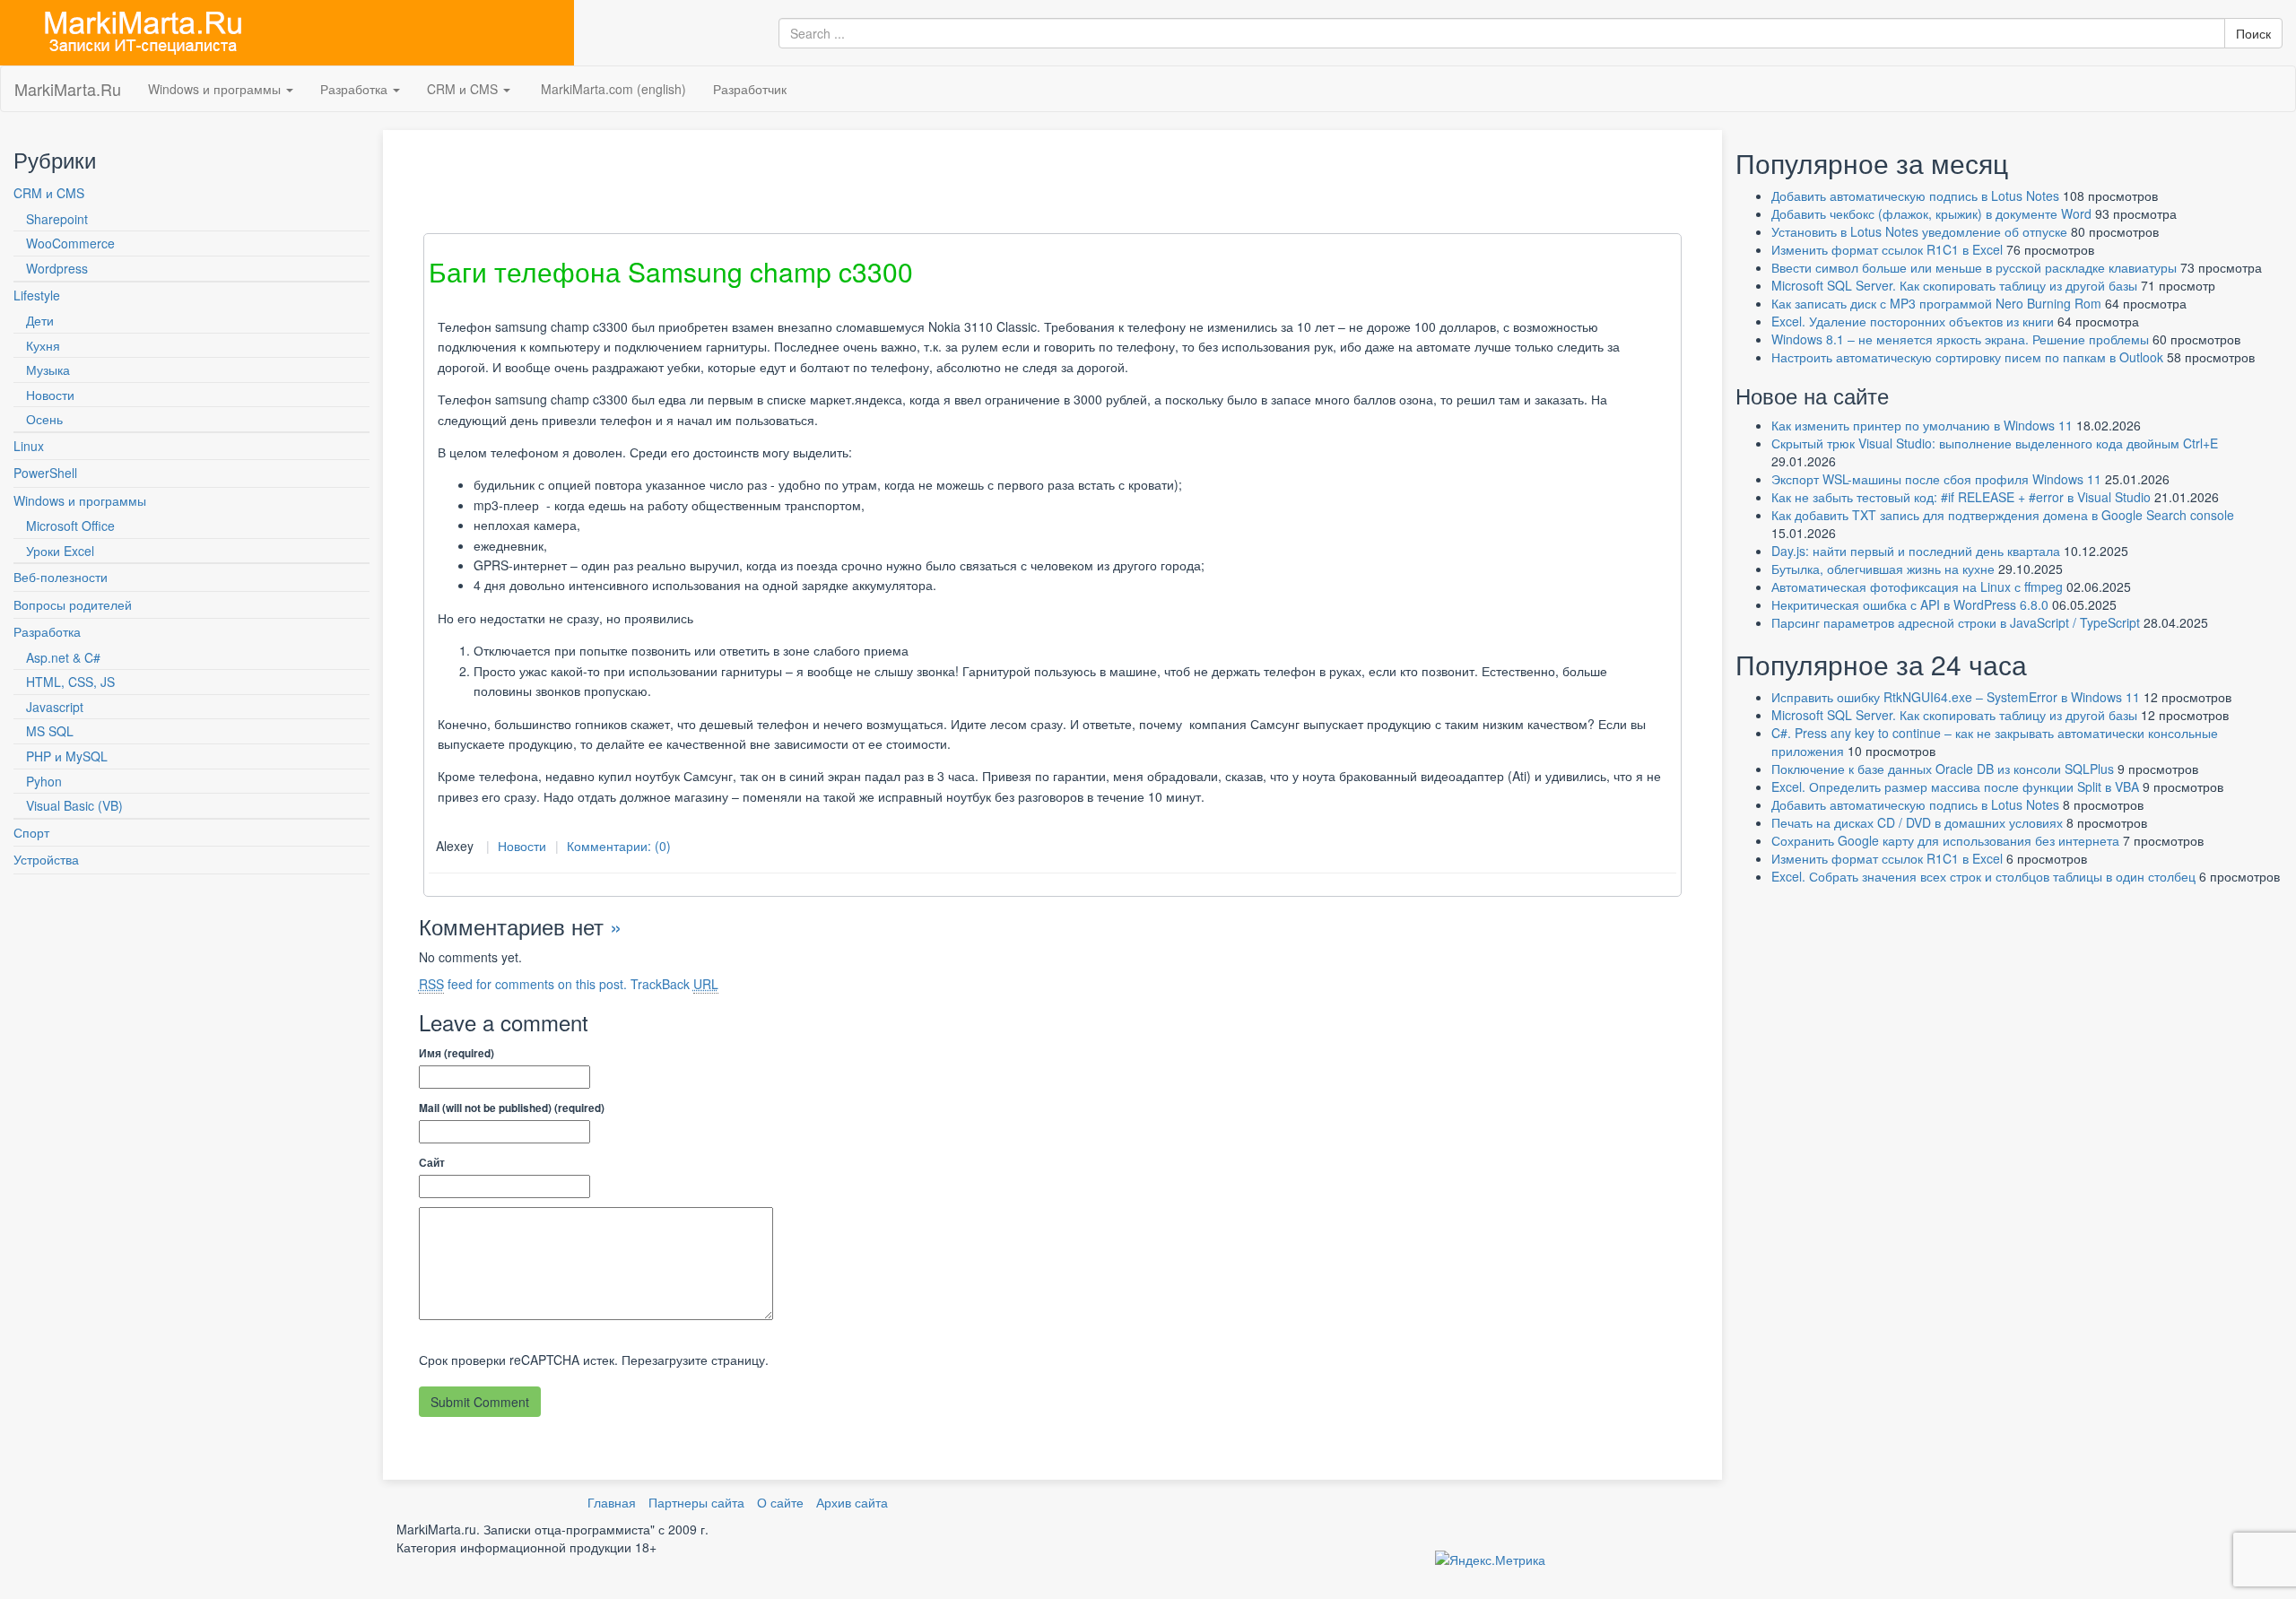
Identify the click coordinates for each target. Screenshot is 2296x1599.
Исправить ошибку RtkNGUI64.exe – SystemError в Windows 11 (1956, 697)
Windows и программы (216, 89)
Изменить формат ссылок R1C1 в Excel (1887, 249)
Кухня (43, 345)
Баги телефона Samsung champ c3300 (671, 271)
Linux (29, 446)
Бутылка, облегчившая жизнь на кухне (1883, 569)
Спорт (31, 832)
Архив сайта (852, 1502)
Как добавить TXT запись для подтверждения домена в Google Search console (2003, 515)
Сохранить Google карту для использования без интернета (1945, 840)
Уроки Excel (60, 551)
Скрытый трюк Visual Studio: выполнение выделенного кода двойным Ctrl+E (1995, 443)
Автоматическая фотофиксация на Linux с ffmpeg (1917, 587)
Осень (44, 419)
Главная (612, 1502)
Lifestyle (37, 295)
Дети (40, 320)
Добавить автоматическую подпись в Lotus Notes (1915, 196)
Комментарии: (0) (619, 846)
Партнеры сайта (696, 1502)
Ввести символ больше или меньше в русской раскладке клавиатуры (1974, 267)
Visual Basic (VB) (74, 805)
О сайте (780, 1502)
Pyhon (44, 781)
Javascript (55, 707)
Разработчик (750, 89)
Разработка (356, 89)
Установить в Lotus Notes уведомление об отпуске (1919, 231)
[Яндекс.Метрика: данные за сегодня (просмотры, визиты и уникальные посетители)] (1490, 1560)
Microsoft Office (70, 526)
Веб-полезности (61, 577)
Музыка (48, 369)
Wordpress (57, 268)
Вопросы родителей (73, 604)
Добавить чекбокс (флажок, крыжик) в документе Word (1931, 213)
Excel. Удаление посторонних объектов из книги (1913, 321)
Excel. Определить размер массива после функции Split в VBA (1955, 786)
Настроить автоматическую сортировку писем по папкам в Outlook (1967, 357)
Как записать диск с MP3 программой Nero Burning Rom (1936, 303)
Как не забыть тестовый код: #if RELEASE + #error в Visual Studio (1961, 497)
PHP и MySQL (67, 756)
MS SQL (50, 731)
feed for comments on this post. (523, 984)
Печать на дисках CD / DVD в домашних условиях (1917, 822)
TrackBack (674, 984)
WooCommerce (70, 243)
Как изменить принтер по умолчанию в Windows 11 (1922, 425)
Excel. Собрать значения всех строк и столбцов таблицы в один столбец (1983, 876)
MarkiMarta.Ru (68, 89)
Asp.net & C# (63, 657)
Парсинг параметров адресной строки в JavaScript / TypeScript (1956, 622)
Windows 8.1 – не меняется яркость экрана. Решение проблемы (1960, 339)
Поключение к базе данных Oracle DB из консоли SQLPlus (1943, 769)
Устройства (46, 859)
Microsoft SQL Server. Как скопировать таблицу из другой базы (1954, 285)
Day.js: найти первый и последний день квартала (1916, 551)
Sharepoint (57, 219)
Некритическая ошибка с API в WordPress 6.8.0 (1910, 604)
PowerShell (45, 473)
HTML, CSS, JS (70, 682)
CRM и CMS (464, 89)
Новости (50, 395)
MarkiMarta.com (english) (612, 89)
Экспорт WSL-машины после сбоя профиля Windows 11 (1936, 479)
